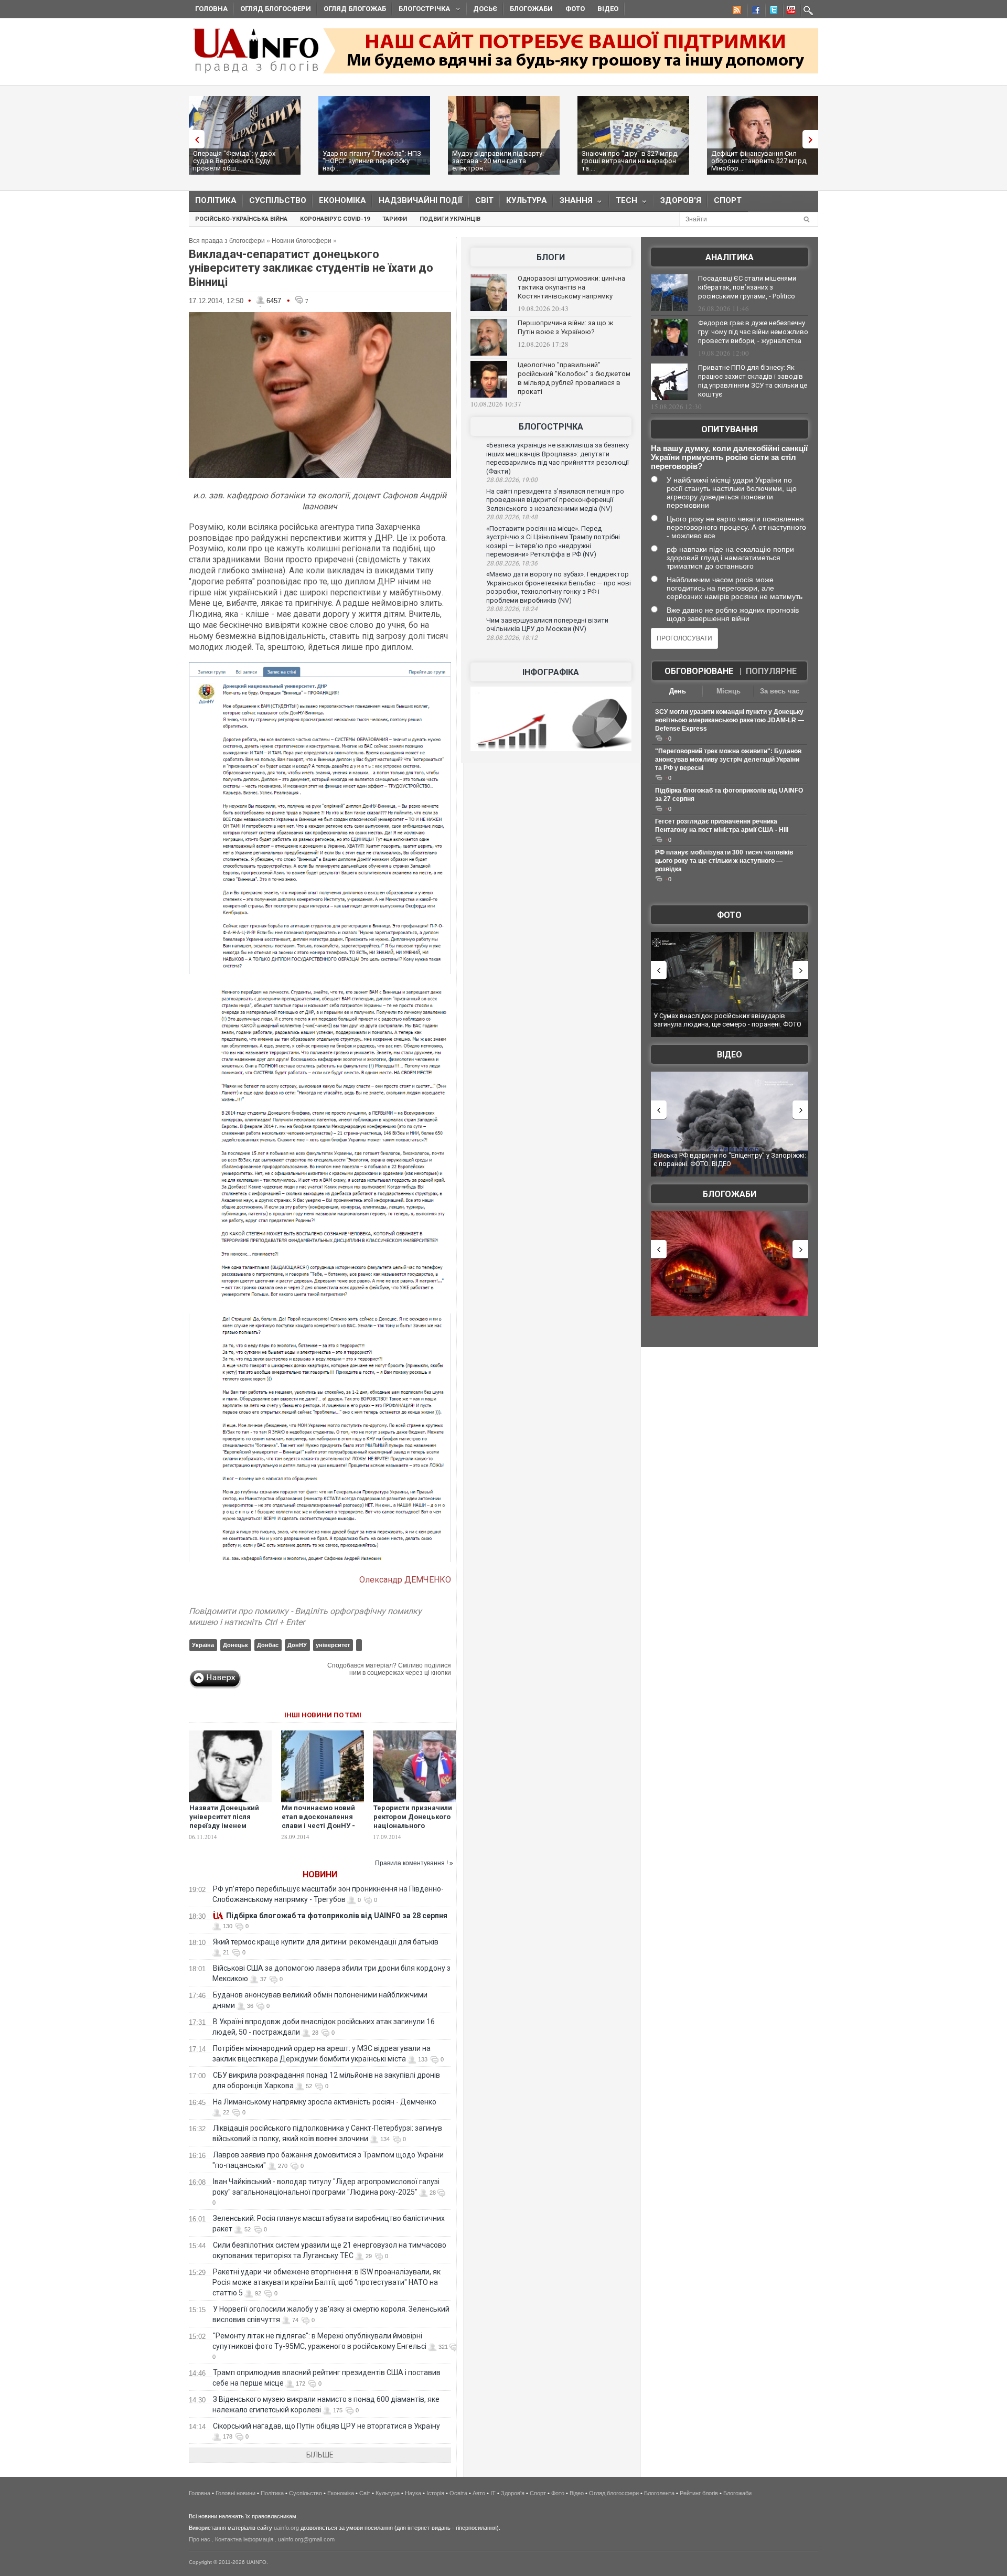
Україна (203, 1645)
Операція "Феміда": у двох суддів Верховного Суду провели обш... (234, 161)
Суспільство (278, 200)
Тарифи (395, 219)
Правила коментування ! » (414, 1863)
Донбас (268, 1645)
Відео (608, 9)
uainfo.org (286, 2528)
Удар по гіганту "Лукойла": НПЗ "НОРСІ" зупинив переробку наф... (372, 161)
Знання (573, 203)
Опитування (730, 429)
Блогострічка (421, 10)
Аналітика (730, 257)
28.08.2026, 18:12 (512, 638)
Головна (211, 9)
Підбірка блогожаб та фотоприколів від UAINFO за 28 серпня (337, 1916)
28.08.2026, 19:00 (512, 480)
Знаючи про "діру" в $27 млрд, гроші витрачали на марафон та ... (630, 161)
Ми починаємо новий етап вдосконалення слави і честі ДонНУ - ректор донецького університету (318, 1826)
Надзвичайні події (421, 200)
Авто (479, 2493)
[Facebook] (754, 12)
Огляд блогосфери (276, 9)
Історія (435, 2493)
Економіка (342, 200)
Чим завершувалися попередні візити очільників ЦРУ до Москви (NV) (547, 625)
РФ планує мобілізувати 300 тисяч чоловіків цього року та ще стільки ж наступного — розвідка (724, 861)
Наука (413, 2493)
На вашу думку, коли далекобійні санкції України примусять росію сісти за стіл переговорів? (729, 457)
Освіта (458, 2493)
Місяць (729, 691)
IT (493, 2493)
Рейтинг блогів (699, 2493)
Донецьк (235, 1645)
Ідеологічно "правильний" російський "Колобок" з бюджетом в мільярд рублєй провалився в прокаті (574, 378)
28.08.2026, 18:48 (512, 517)
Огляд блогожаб (355, 9)
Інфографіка (551, 672)
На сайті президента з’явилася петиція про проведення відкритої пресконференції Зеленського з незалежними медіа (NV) (555, 500)
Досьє (485, 9)
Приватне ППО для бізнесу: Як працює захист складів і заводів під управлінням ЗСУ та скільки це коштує (753, 381)
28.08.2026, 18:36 (512, 563)
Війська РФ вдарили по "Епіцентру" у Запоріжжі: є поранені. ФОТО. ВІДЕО (730, 1159)
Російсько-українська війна (241, 219)
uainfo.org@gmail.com (306, 2539)
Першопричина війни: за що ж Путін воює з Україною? (565, 327)
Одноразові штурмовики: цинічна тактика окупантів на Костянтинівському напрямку (571, 287)
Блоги (551, 257)
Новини (320, 1874)
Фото (575, 9)
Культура (527, 200)
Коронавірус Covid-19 (335, 219)
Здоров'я (681, 200)
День (678, 691)
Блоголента (659, 2493)
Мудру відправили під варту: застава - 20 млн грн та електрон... (498, 161)
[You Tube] (789, 12)
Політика (216, 200)
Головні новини (235, 2493)
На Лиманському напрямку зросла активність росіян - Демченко (325, 2102)
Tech (623, 203)
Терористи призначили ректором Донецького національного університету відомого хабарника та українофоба (413, 1830)
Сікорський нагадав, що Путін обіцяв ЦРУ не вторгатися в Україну (326, 2426)
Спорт (728, 200)
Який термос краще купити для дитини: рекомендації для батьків (326, 1942)
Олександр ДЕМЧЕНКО (405, 1580)
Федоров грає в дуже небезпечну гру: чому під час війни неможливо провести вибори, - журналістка (753, 332)
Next (813, 139)
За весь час (780, 691)
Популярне (771, 671)
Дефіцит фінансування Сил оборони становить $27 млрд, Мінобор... (759, 161)
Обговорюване (699, 671)
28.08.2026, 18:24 (512, 609)
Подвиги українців (450, 219)
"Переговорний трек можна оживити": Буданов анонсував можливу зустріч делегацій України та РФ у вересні (728, 760)
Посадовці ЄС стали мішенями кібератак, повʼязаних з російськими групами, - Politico (747, 287)
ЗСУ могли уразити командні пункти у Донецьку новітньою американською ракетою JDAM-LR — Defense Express (730, 720)
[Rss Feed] (736, 12)
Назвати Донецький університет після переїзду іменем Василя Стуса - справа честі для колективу (228, 1826)
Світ (484, 200)
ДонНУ (297, 1645)
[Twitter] (772, 12)
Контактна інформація (244, 2539)
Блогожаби (531, 9)
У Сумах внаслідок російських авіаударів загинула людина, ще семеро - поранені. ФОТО (727, 1020)
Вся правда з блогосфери (227, 241)
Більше (320, 2455)
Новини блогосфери (302, 241)
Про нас (200, 2539)
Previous (194, 139)
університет (333, 1645)
